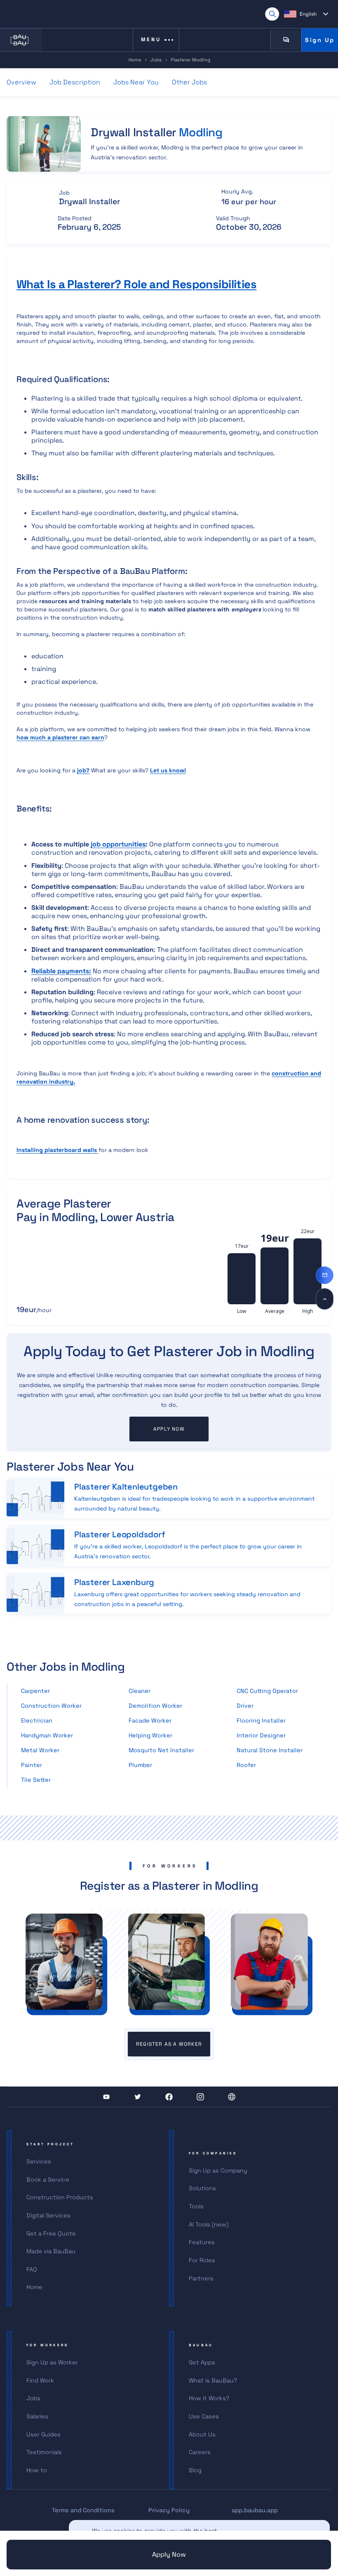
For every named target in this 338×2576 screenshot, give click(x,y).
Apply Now (169, 2554)
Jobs (156, 60)
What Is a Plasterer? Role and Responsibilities (136, 284)
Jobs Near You (136, 82)
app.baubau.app (255, 2510)
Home (135, 60)
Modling (201, 132)
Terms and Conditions (83, 2510)
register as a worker (169, 2044)
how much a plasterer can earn (60, 737)
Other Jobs (189, 82)
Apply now (169, 1429)
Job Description (75, 82)
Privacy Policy (169, 2510)
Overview (21, 82)
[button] (306, 14)
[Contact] (325, 1275)
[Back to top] (325, 1299)
